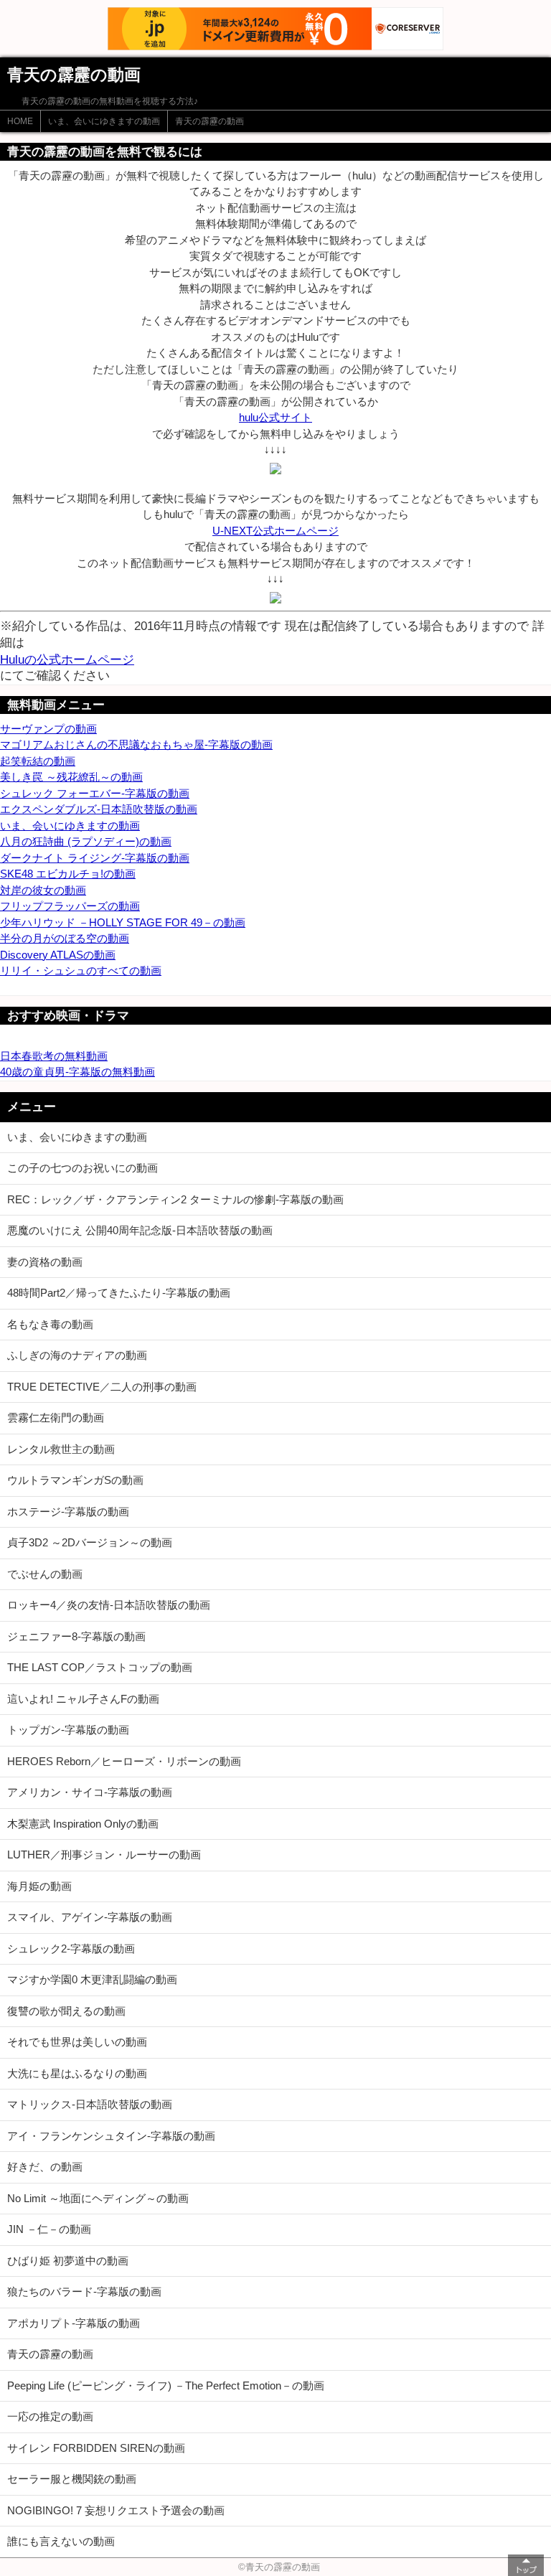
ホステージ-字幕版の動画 (68, 1512)
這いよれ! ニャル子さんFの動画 (83, 1699)
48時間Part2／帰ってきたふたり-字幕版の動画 (119, 1293)
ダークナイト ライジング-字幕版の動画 (95, 858)
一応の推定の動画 (50, 2416)
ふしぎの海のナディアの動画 (77, 1355)
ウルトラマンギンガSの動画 (75, 1480)
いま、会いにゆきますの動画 (104, 121)
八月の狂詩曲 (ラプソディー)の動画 (86, 841)
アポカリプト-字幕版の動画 (74, 2323)
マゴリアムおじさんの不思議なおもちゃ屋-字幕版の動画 (136, 744)
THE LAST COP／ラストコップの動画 (100, 1667)
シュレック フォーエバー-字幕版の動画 (95, 793)
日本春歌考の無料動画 (54, 1056)
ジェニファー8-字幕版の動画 (76, 1636)
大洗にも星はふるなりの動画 (77, 2073)
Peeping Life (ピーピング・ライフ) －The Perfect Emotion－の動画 (166, 2385)
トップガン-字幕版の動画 (68, 1730)
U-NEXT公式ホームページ (275, 531)
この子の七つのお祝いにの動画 (83, 1168)
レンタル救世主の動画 (61, 1449)
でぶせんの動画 (45, 1574)
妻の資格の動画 (45, 1262)
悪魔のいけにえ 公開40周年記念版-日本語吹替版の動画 (140, 1230)
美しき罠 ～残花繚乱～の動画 (71, 777)
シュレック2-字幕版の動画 (71, 1949)
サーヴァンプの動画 (48, 729)
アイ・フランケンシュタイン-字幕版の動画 (111, 2136)
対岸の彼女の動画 (43, 890)
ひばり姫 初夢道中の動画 (68, 2261)
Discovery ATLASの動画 (58, 955)
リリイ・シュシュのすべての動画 (81, 970)
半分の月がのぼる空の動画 (65, 938)
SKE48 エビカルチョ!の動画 (68, 874)
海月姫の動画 (39, 1886)
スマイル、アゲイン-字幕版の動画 (90, 1917)
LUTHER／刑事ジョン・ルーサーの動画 (104, 1855)
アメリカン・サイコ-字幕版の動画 (90, 1792)
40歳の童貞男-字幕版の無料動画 (77, 1072)
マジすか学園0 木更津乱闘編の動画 (92, 1979)
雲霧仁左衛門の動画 (56, 1418)
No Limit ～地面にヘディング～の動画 (98, 2198)
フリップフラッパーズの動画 (70, 906)
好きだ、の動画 (45, 2167)
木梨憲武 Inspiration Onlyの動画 (83, 1824)
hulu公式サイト (275, 417)
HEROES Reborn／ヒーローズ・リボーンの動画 (124, 1761)
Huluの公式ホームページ (67, 659)
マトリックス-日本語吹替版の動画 (90, 2104)
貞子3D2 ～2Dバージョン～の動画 (90, 1542)
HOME (20, 121)
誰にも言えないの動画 (61, 2541)
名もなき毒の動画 (50, 1324)
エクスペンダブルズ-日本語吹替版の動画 (99, 809)
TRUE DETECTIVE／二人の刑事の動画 (102, 1387)
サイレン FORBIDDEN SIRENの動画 (96, 2448)
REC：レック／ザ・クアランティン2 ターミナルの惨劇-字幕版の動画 (175, 1199)
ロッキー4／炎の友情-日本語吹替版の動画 (109, 1605)
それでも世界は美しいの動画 (77, 2042)
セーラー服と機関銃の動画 (72, 2479)
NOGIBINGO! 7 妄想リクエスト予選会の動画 (116, 2510)
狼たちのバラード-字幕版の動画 (84, 2291)
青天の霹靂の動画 (209, 121)
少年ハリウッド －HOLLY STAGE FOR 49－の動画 (123, 922)
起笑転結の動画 (38, 761)
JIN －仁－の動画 (49, 2229)
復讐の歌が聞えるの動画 (66, 2011)
